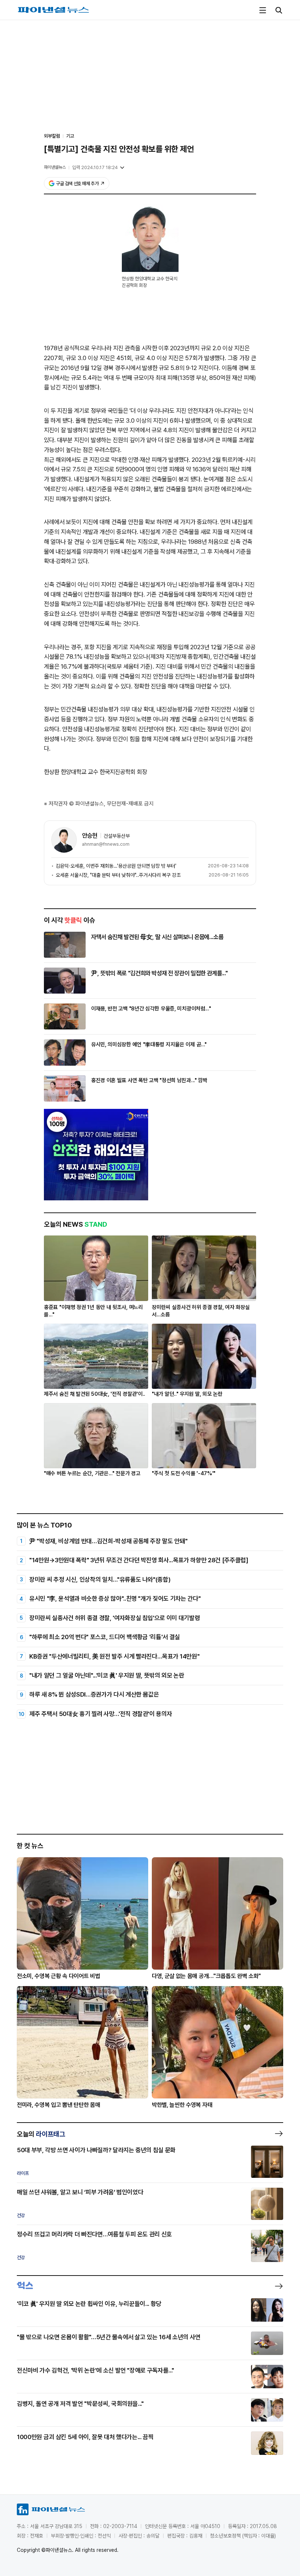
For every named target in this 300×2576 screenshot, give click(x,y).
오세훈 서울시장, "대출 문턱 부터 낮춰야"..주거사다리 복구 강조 (118, 875)
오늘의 (41, 2134)
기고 (70, 136)
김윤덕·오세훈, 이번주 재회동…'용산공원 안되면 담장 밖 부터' (116, 866)
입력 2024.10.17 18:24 (95, 167)
